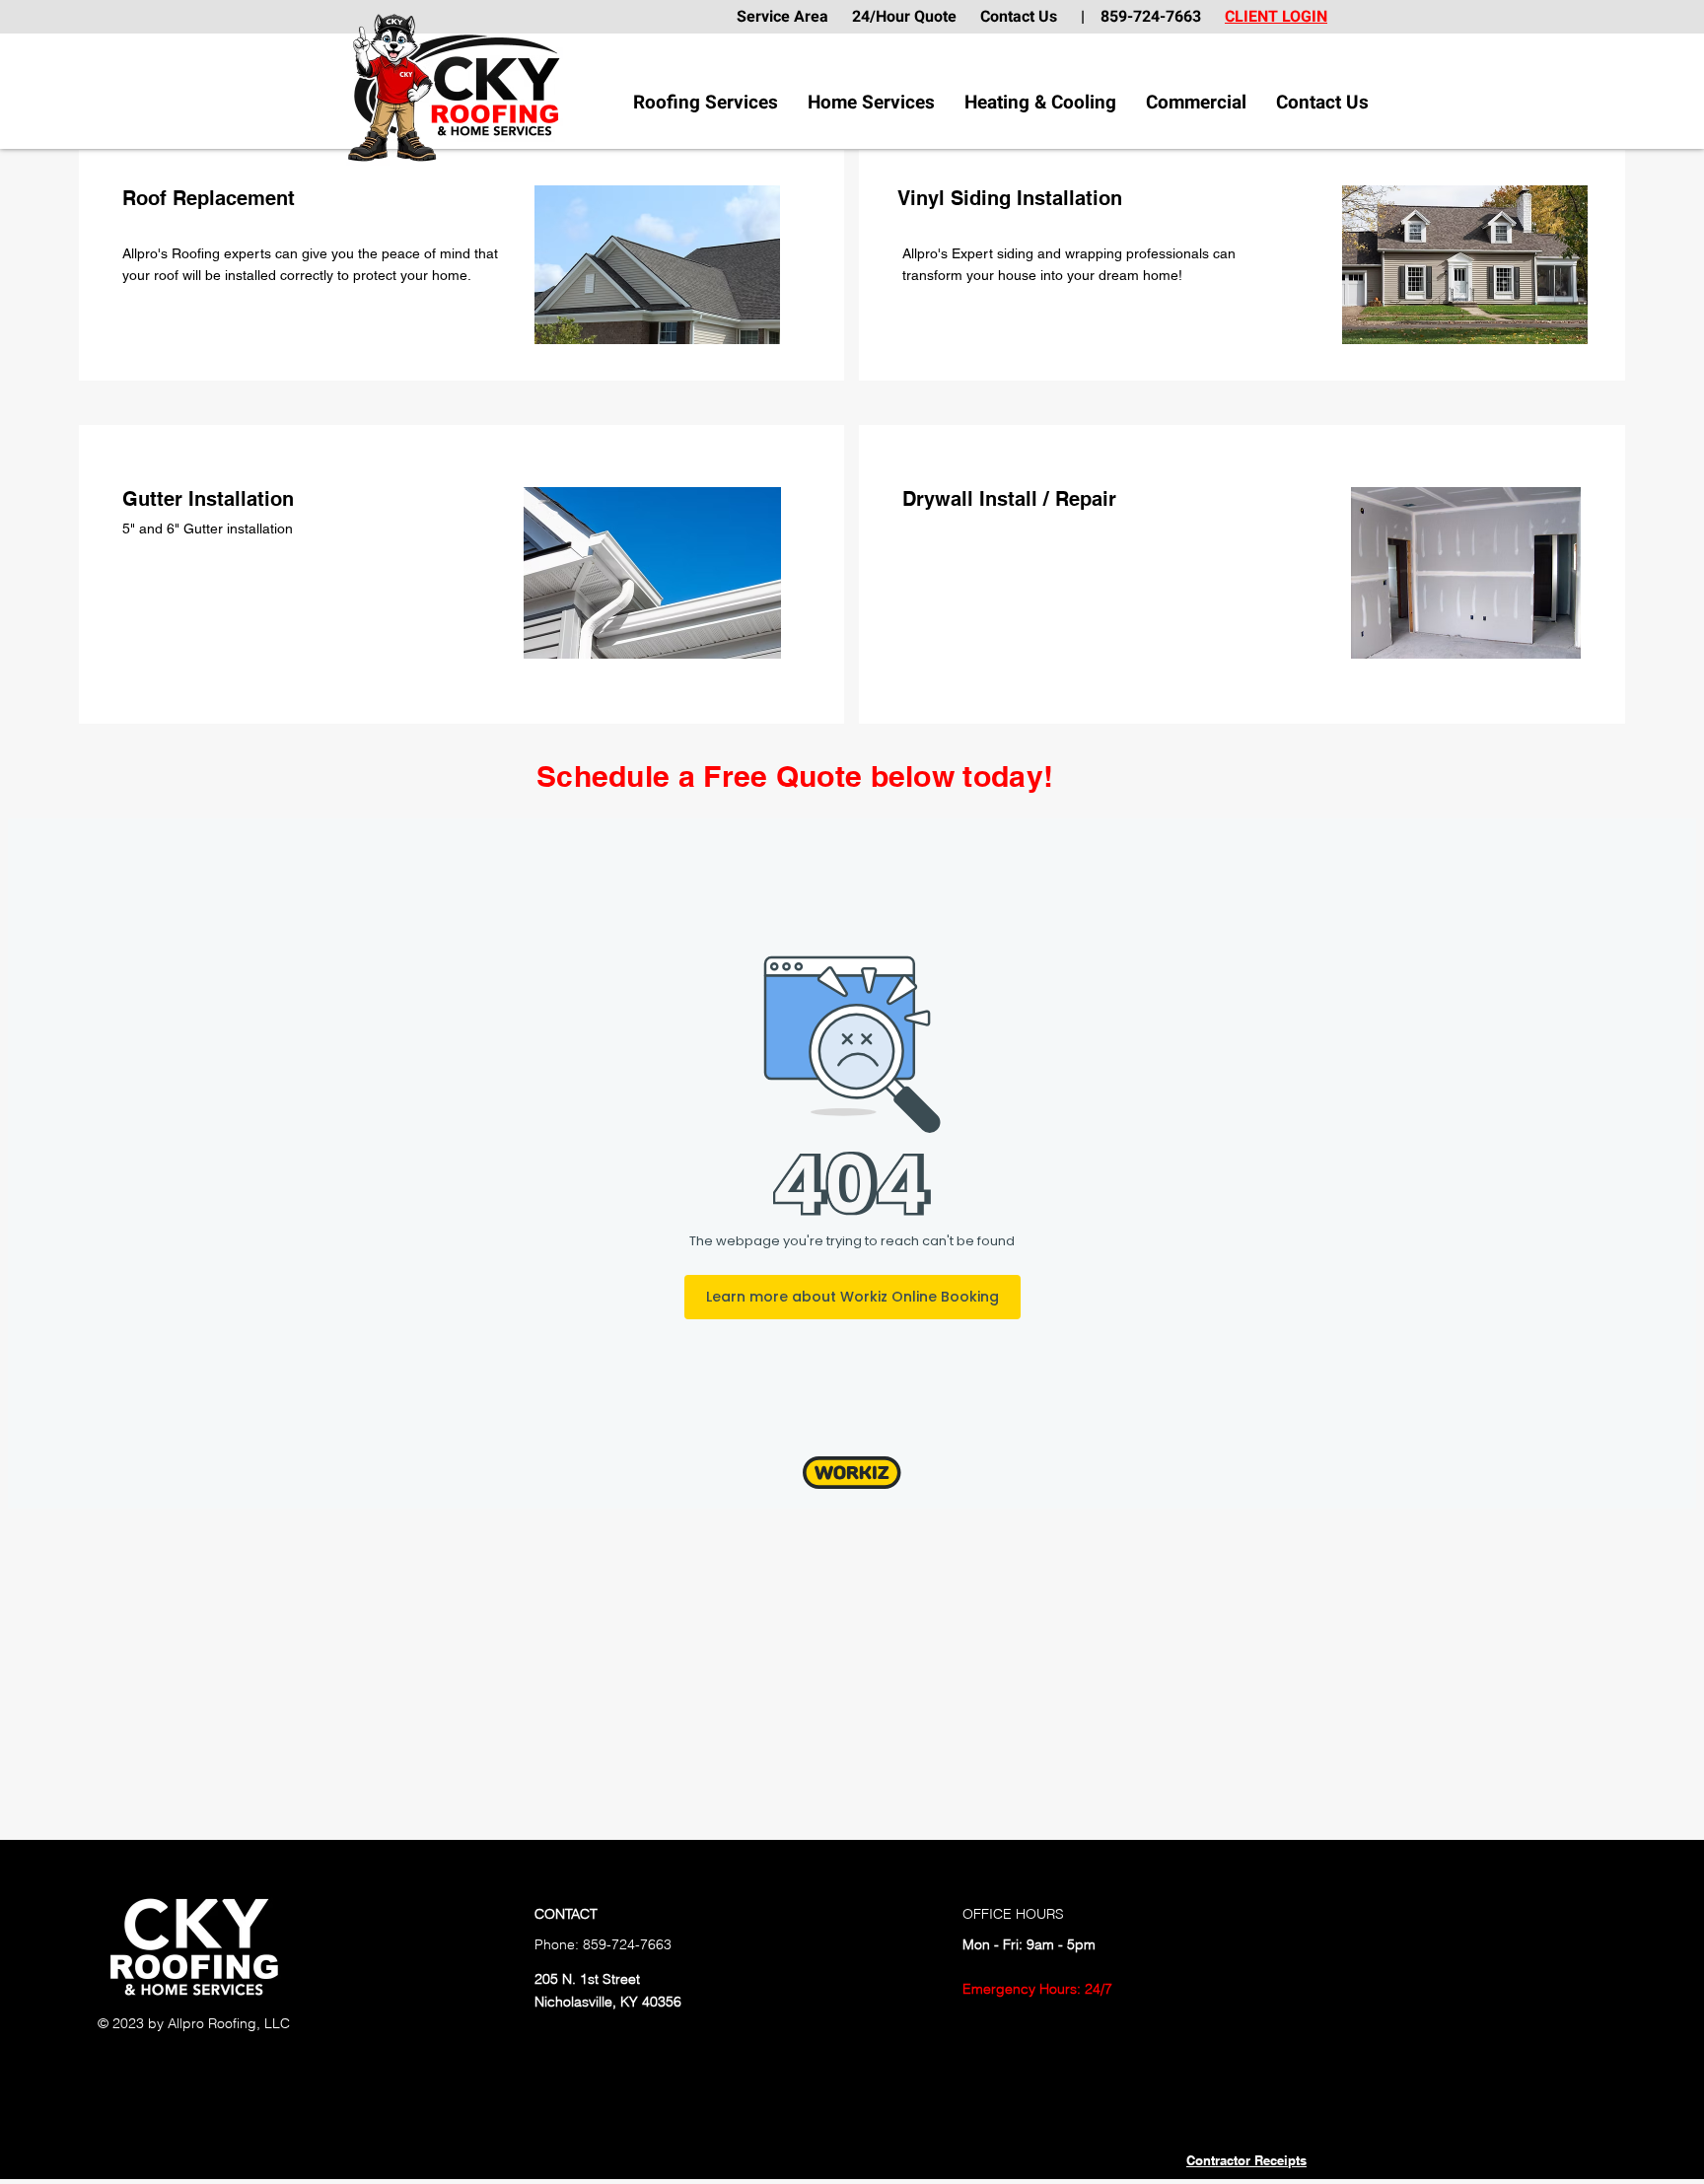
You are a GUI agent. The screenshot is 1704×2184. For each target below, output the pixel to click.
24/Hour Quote (904, 17)
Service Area (792, 17)
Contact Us (1030, 17)
